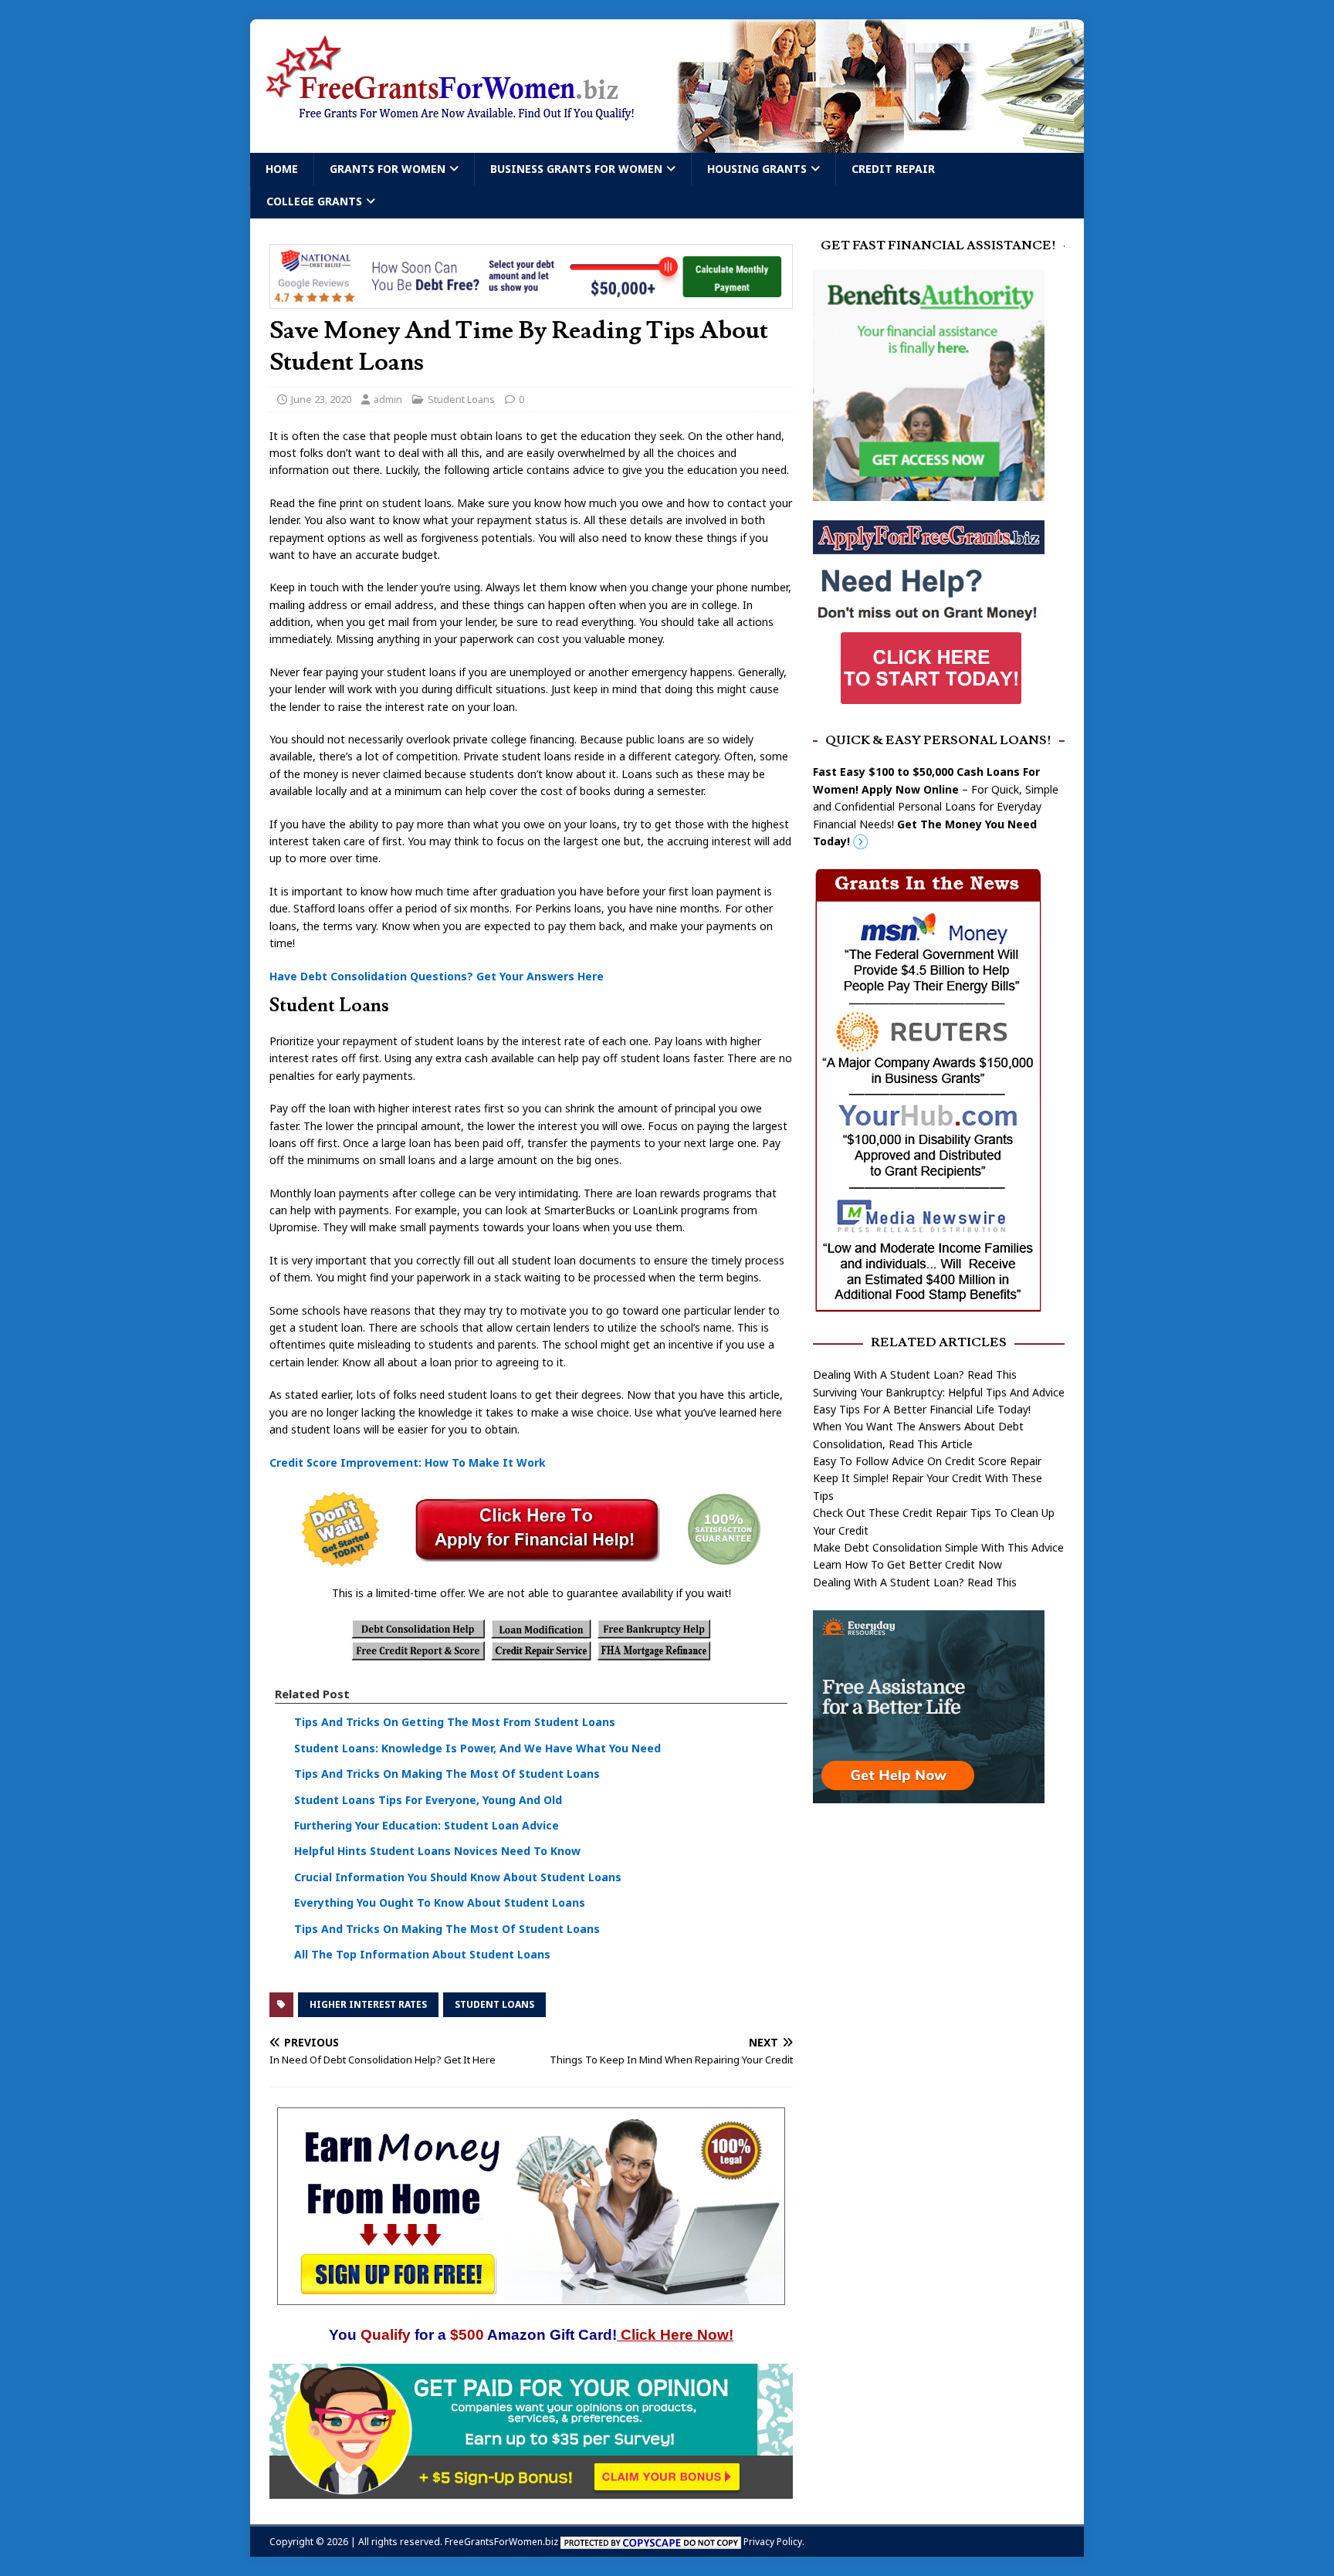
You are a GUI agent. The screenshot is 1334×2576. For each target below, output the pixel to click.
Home (282, 169)
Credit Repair (893, 169)
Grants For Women (388, 169)
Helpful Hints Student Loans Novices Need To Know (437, 1851)
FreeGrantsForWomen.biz (501, 2542)
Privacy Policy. (774, 2542)
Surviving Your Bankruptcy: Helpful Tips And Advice (939, 1392)
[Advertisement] (939, 1937)
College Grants (314, 201)
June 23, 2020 (321, 399)
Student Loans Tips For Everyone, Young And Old (428, 1800)
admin (388, 399)
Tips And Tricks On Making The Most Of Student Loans (447, 1774)
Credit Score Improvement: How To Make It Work (408, 1462)
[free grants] (929, 704)
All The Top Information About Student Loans (422, 1954)
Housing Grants (757, 169)
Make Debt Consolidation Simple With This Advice (938, 1547)
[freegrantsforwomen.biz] (667, 144)
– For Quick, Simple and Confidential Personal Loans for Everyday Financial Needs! (936, 806)
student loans (494, 2004)
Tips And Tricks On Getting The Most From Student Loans (455, 1722)
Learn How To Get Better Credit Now (907, 1564)
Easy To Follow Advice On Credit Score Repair (927, 1461)
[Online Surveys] (531, 2489)
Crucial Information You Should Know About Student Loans (458, 1877)
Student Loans (461, 399)
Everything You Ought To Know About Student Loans (440, 1902)
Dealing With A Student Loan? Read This (915, 1374)
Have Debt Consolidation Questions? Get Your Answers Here (437, 976)
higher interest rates (368, 2004)
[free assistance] (929, 1794)
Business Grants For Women (576, 169)
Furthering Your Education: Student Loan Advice (427, 1825)
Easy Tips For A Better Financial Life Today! (922, 1409)
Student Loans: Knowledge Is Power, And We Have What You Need (477, 1748)
